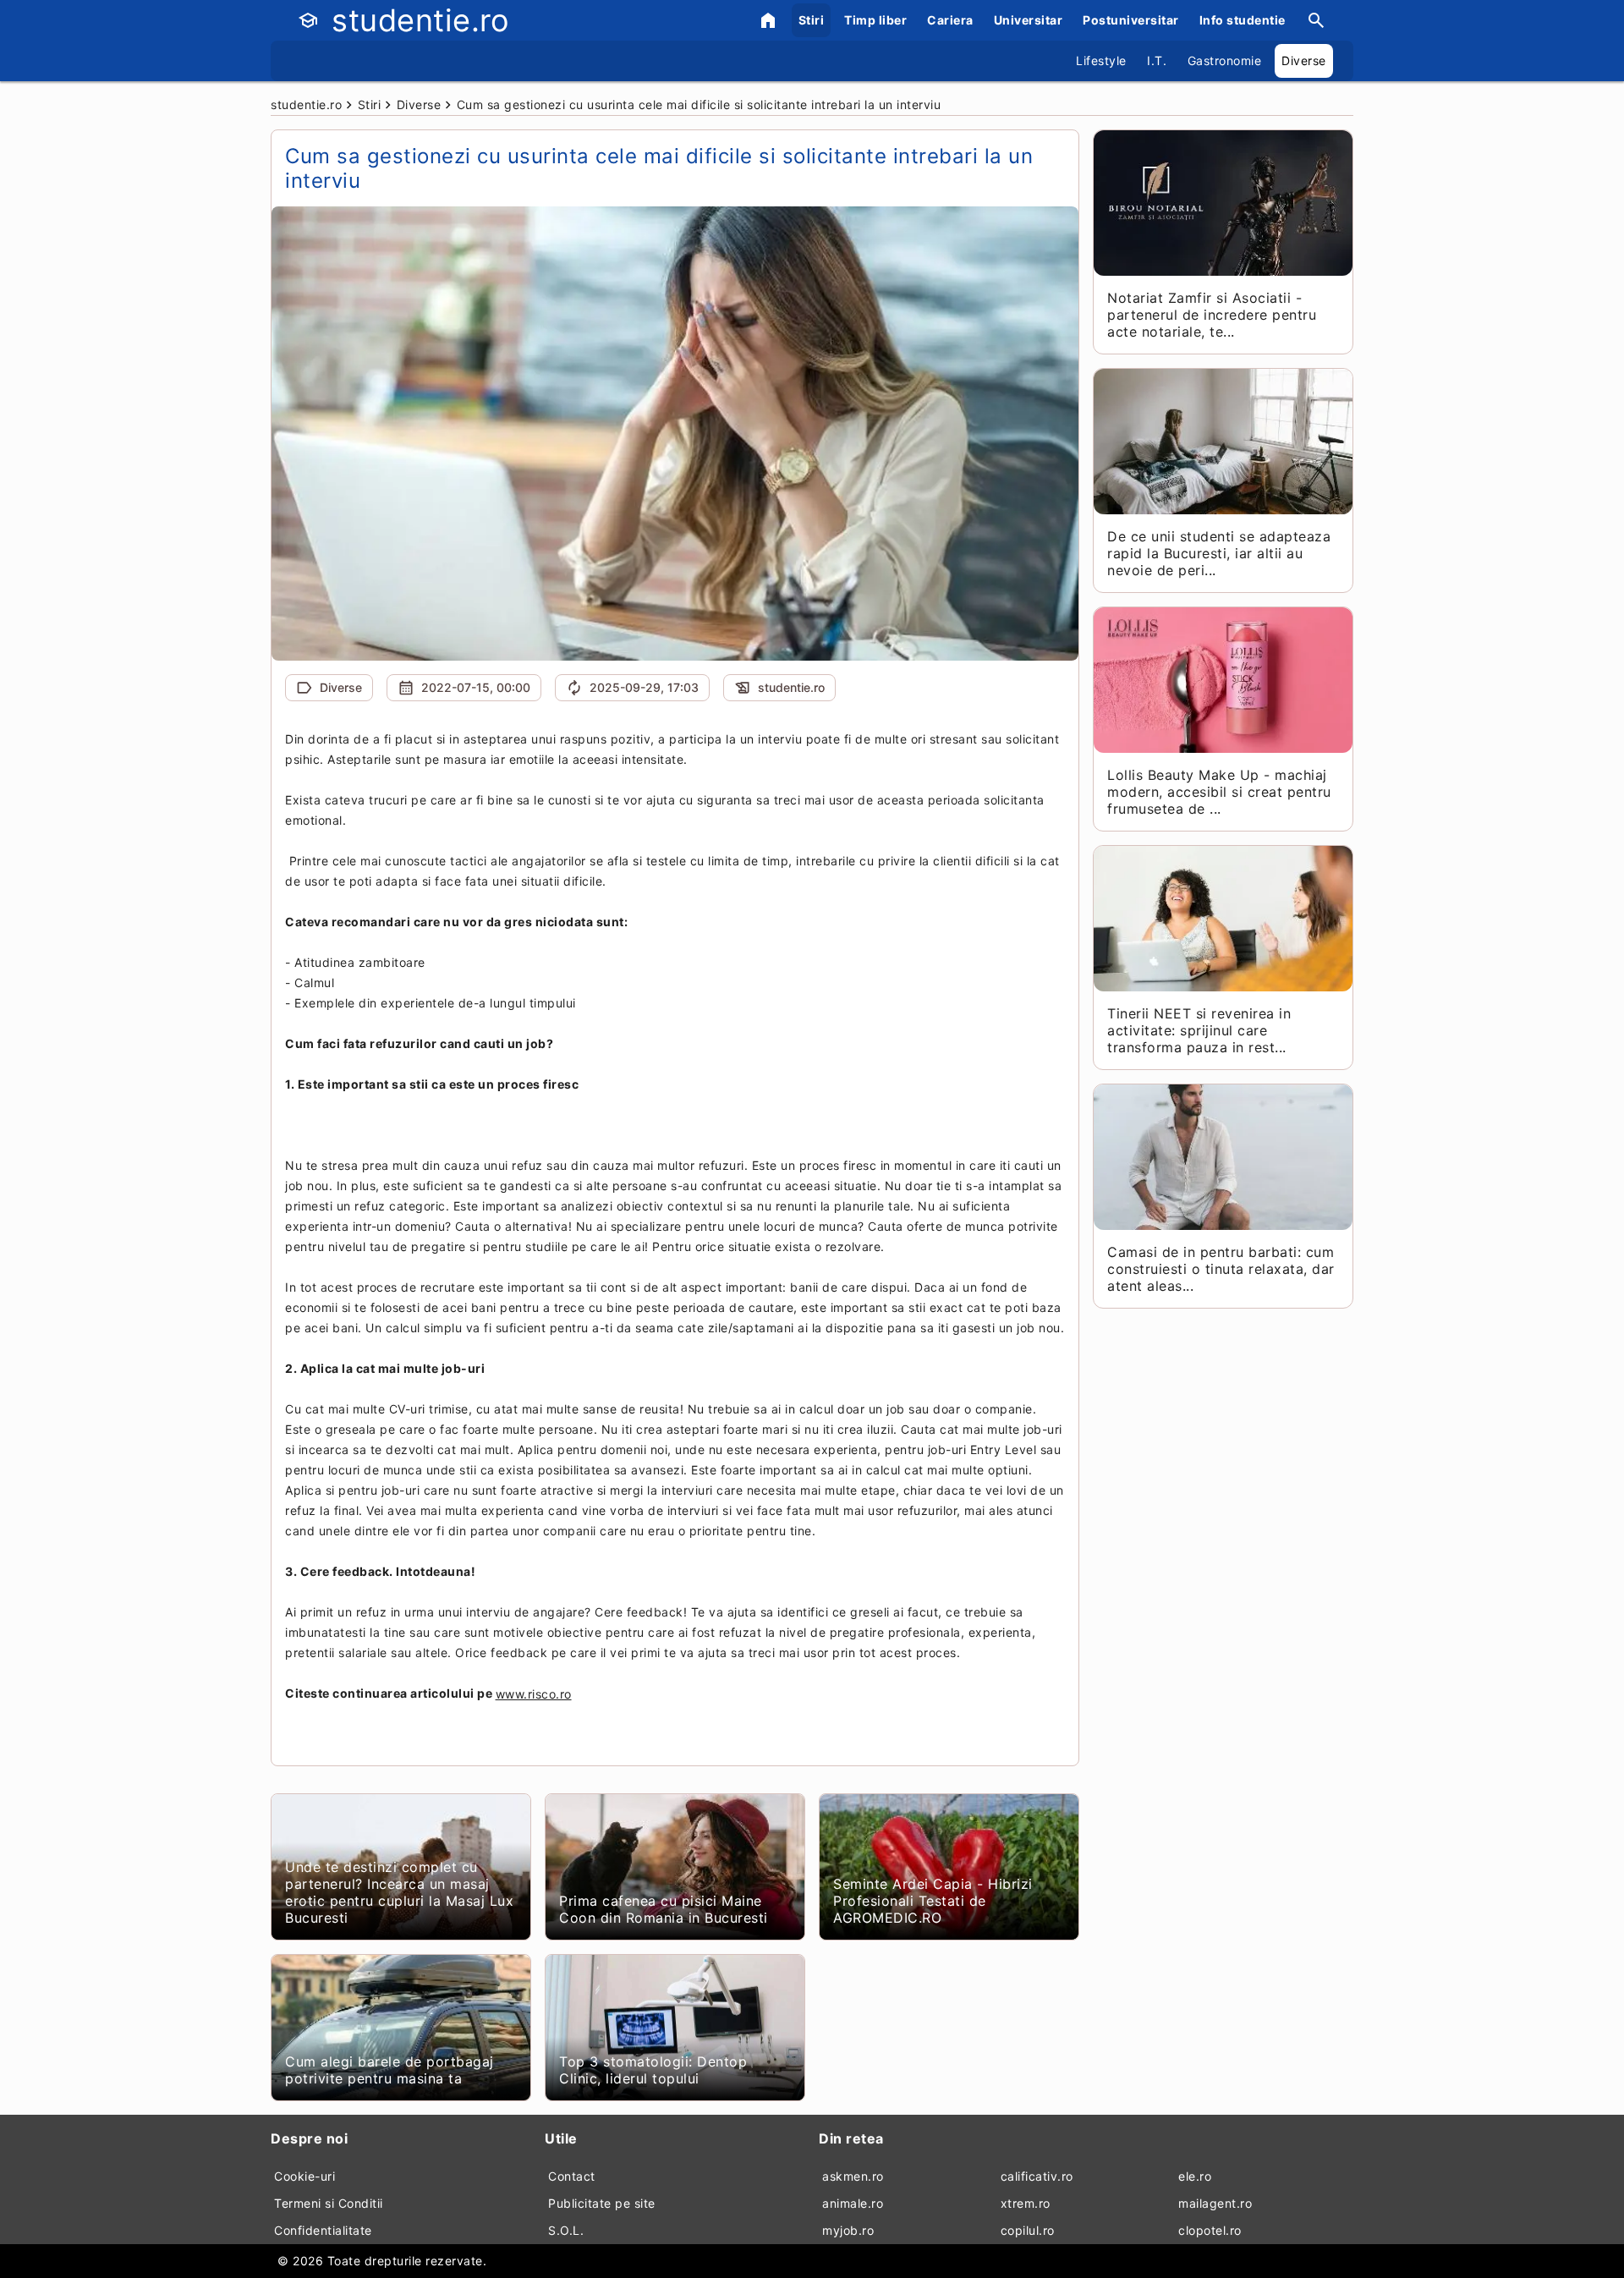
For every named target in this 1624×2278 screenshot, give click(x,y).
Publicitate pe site (602, 2203)
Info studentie (1243, 20)
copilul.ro (1028, 2230)
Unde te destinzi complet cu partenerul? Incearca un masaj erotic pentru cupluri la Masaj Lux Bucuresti (399, 1892)
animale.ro (853, 2203)
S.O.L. (566, 2230)
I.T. (1157, 60)
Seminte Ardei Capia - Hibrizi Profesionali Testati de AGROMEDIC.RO (933, 1901)
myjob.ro (848, 2230)
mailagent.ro (1215, 2203)
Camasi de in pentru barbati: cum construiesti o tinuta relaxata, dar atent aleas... (1221, 1269)
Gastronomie (1225, 60)
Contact (572, 2176)
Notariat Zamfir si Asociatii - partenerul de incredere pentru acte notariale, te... (1212, 315)
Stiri (812, 20)
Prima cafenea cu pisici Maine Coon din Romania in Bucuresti (664, 1909)
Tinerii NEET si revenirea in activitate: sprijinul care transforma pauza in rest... (1199, 1030)
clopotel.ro (1210, 2230)
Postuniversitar (1131, 20)
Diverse (1304, 60)
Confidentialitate (323, 2230)
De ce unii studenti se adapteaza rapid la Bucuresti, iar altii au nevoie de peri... (1219, 553)
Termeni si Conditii (329, 2203)
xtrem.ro (1026, 2203)
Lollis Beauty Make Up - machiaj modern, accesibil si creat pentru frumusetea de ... (1219, 792)
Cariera (950, 20)
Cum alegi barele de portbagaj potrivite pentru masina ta (390, 2070)
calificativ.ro (1037, 2176)
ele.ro (1195, 2176)
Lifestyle (1101, 60)
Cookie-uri (304, 2176)
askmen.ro (853, 2176)
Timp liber (875, 20)
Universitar (1029, 20)
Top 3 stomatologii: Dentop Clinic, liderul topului (653, 2070)
